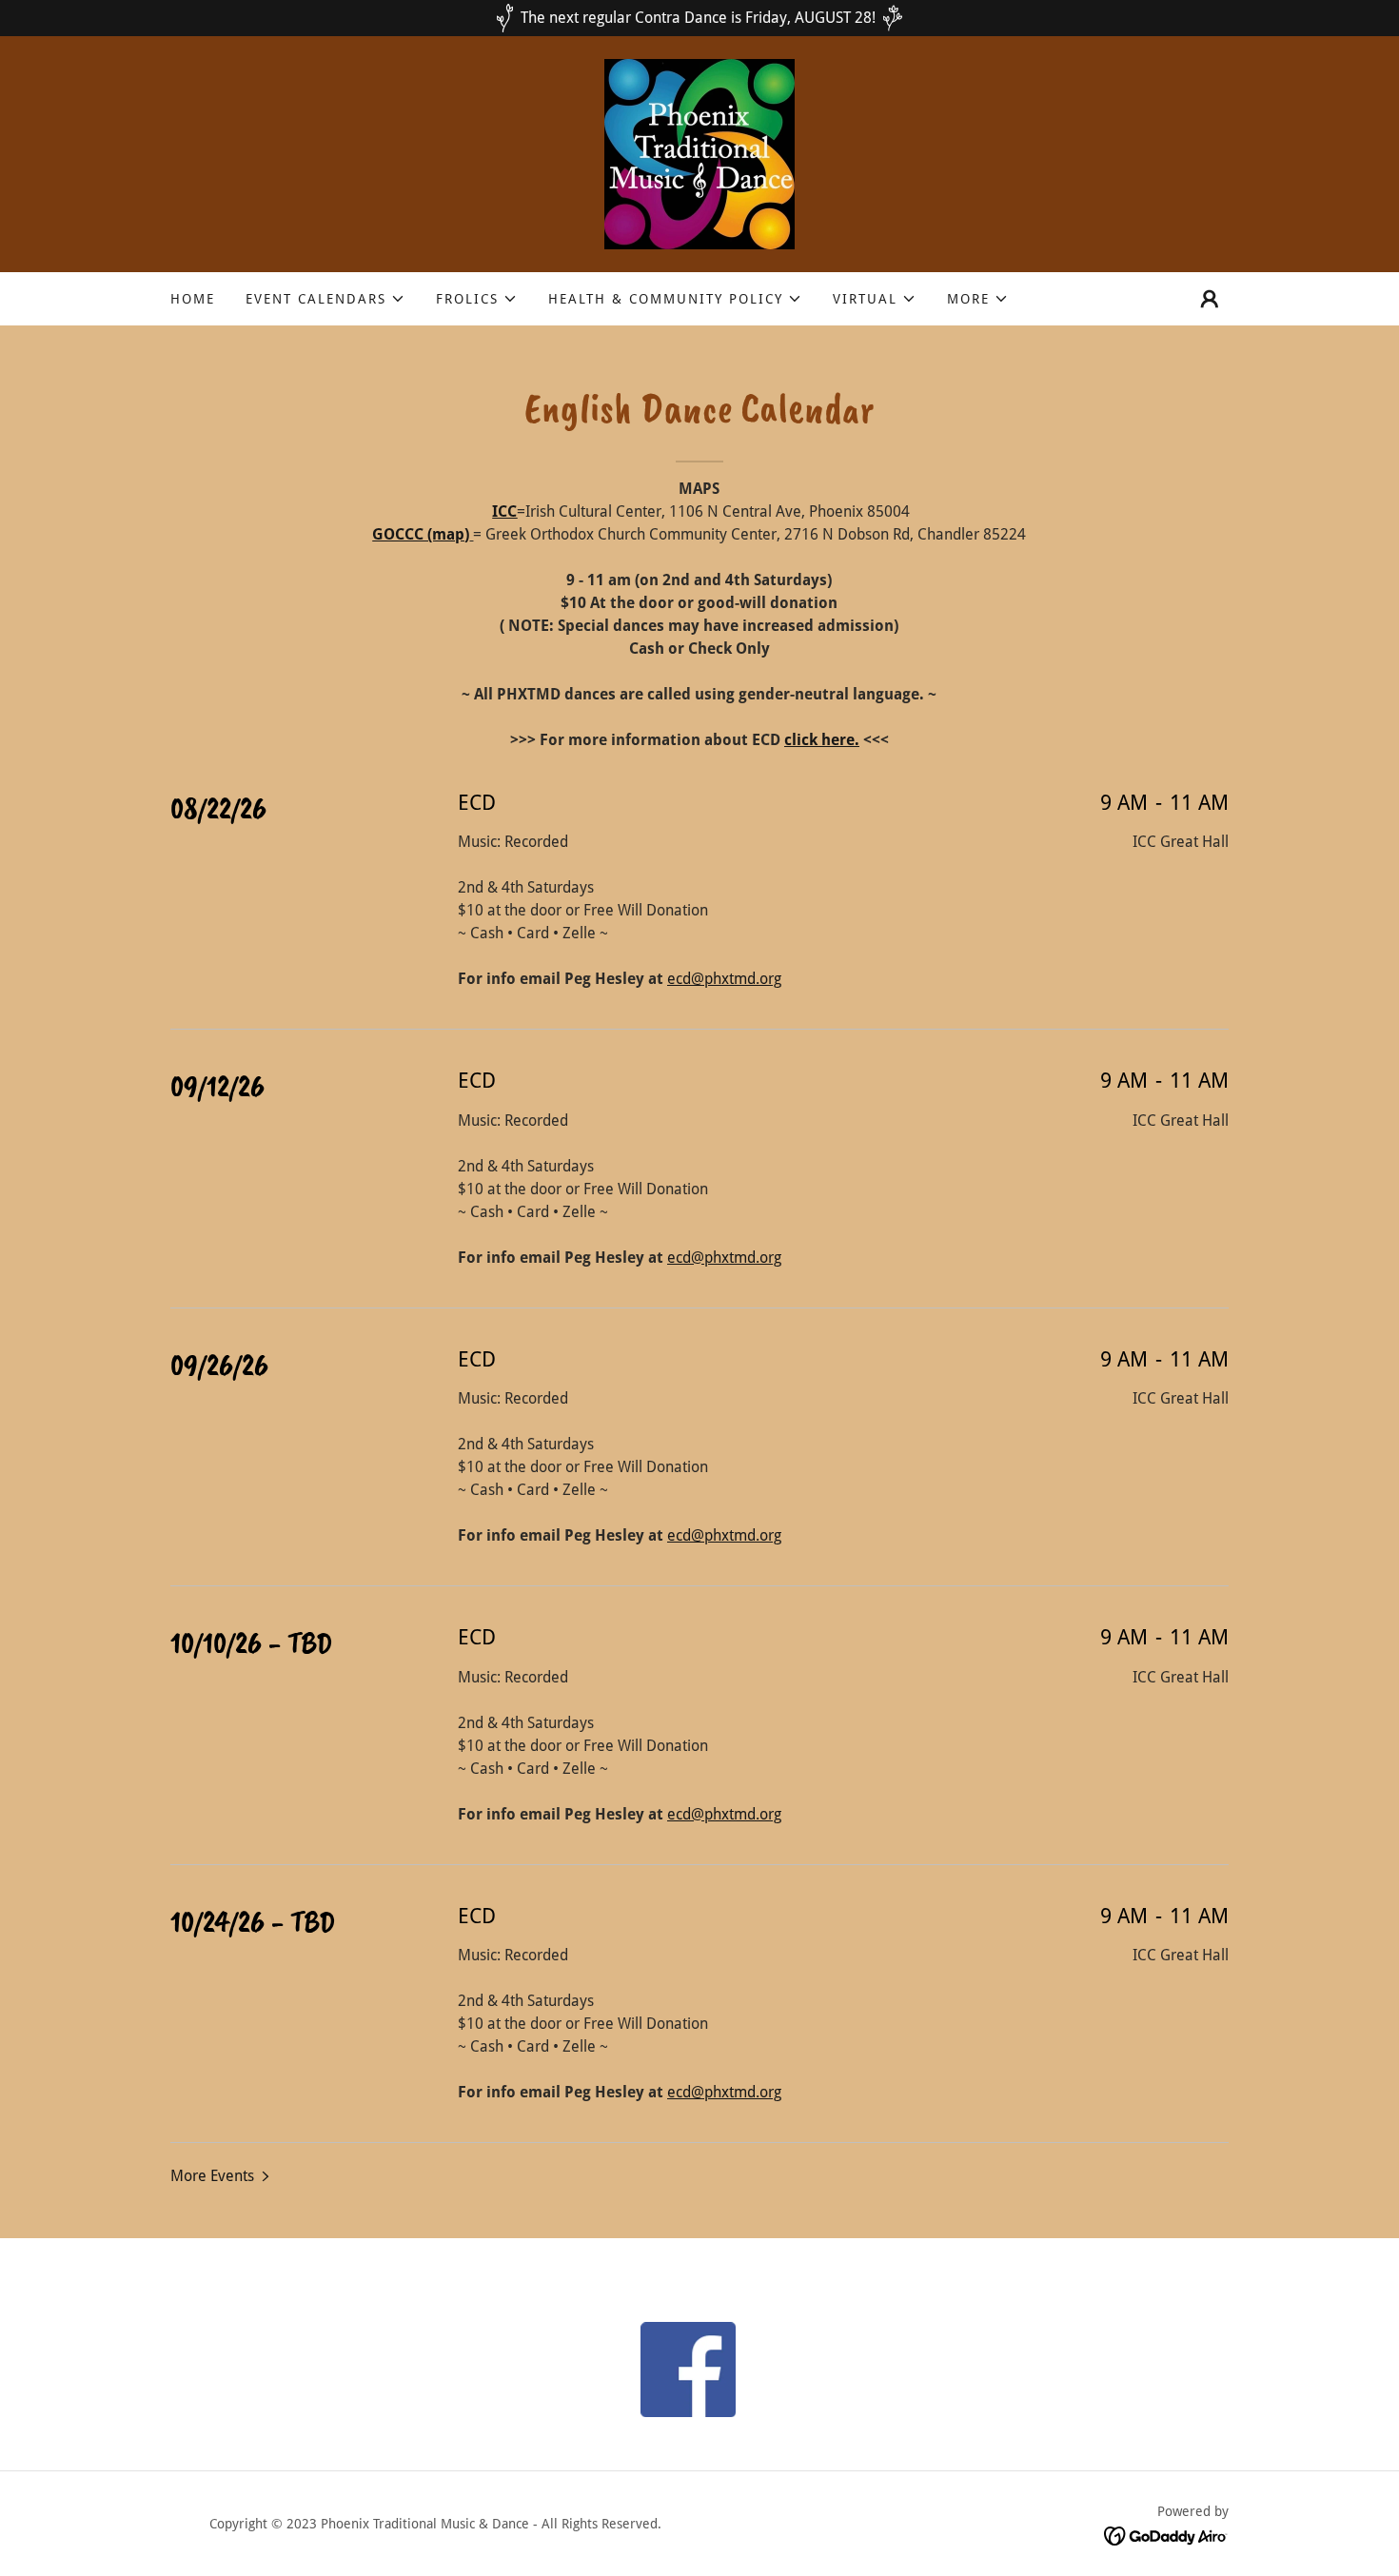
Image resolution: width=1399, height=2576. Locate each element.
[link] (699, 153)
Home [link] (193, 299)
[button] (325, 299)
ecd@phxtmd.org (724, 979)
